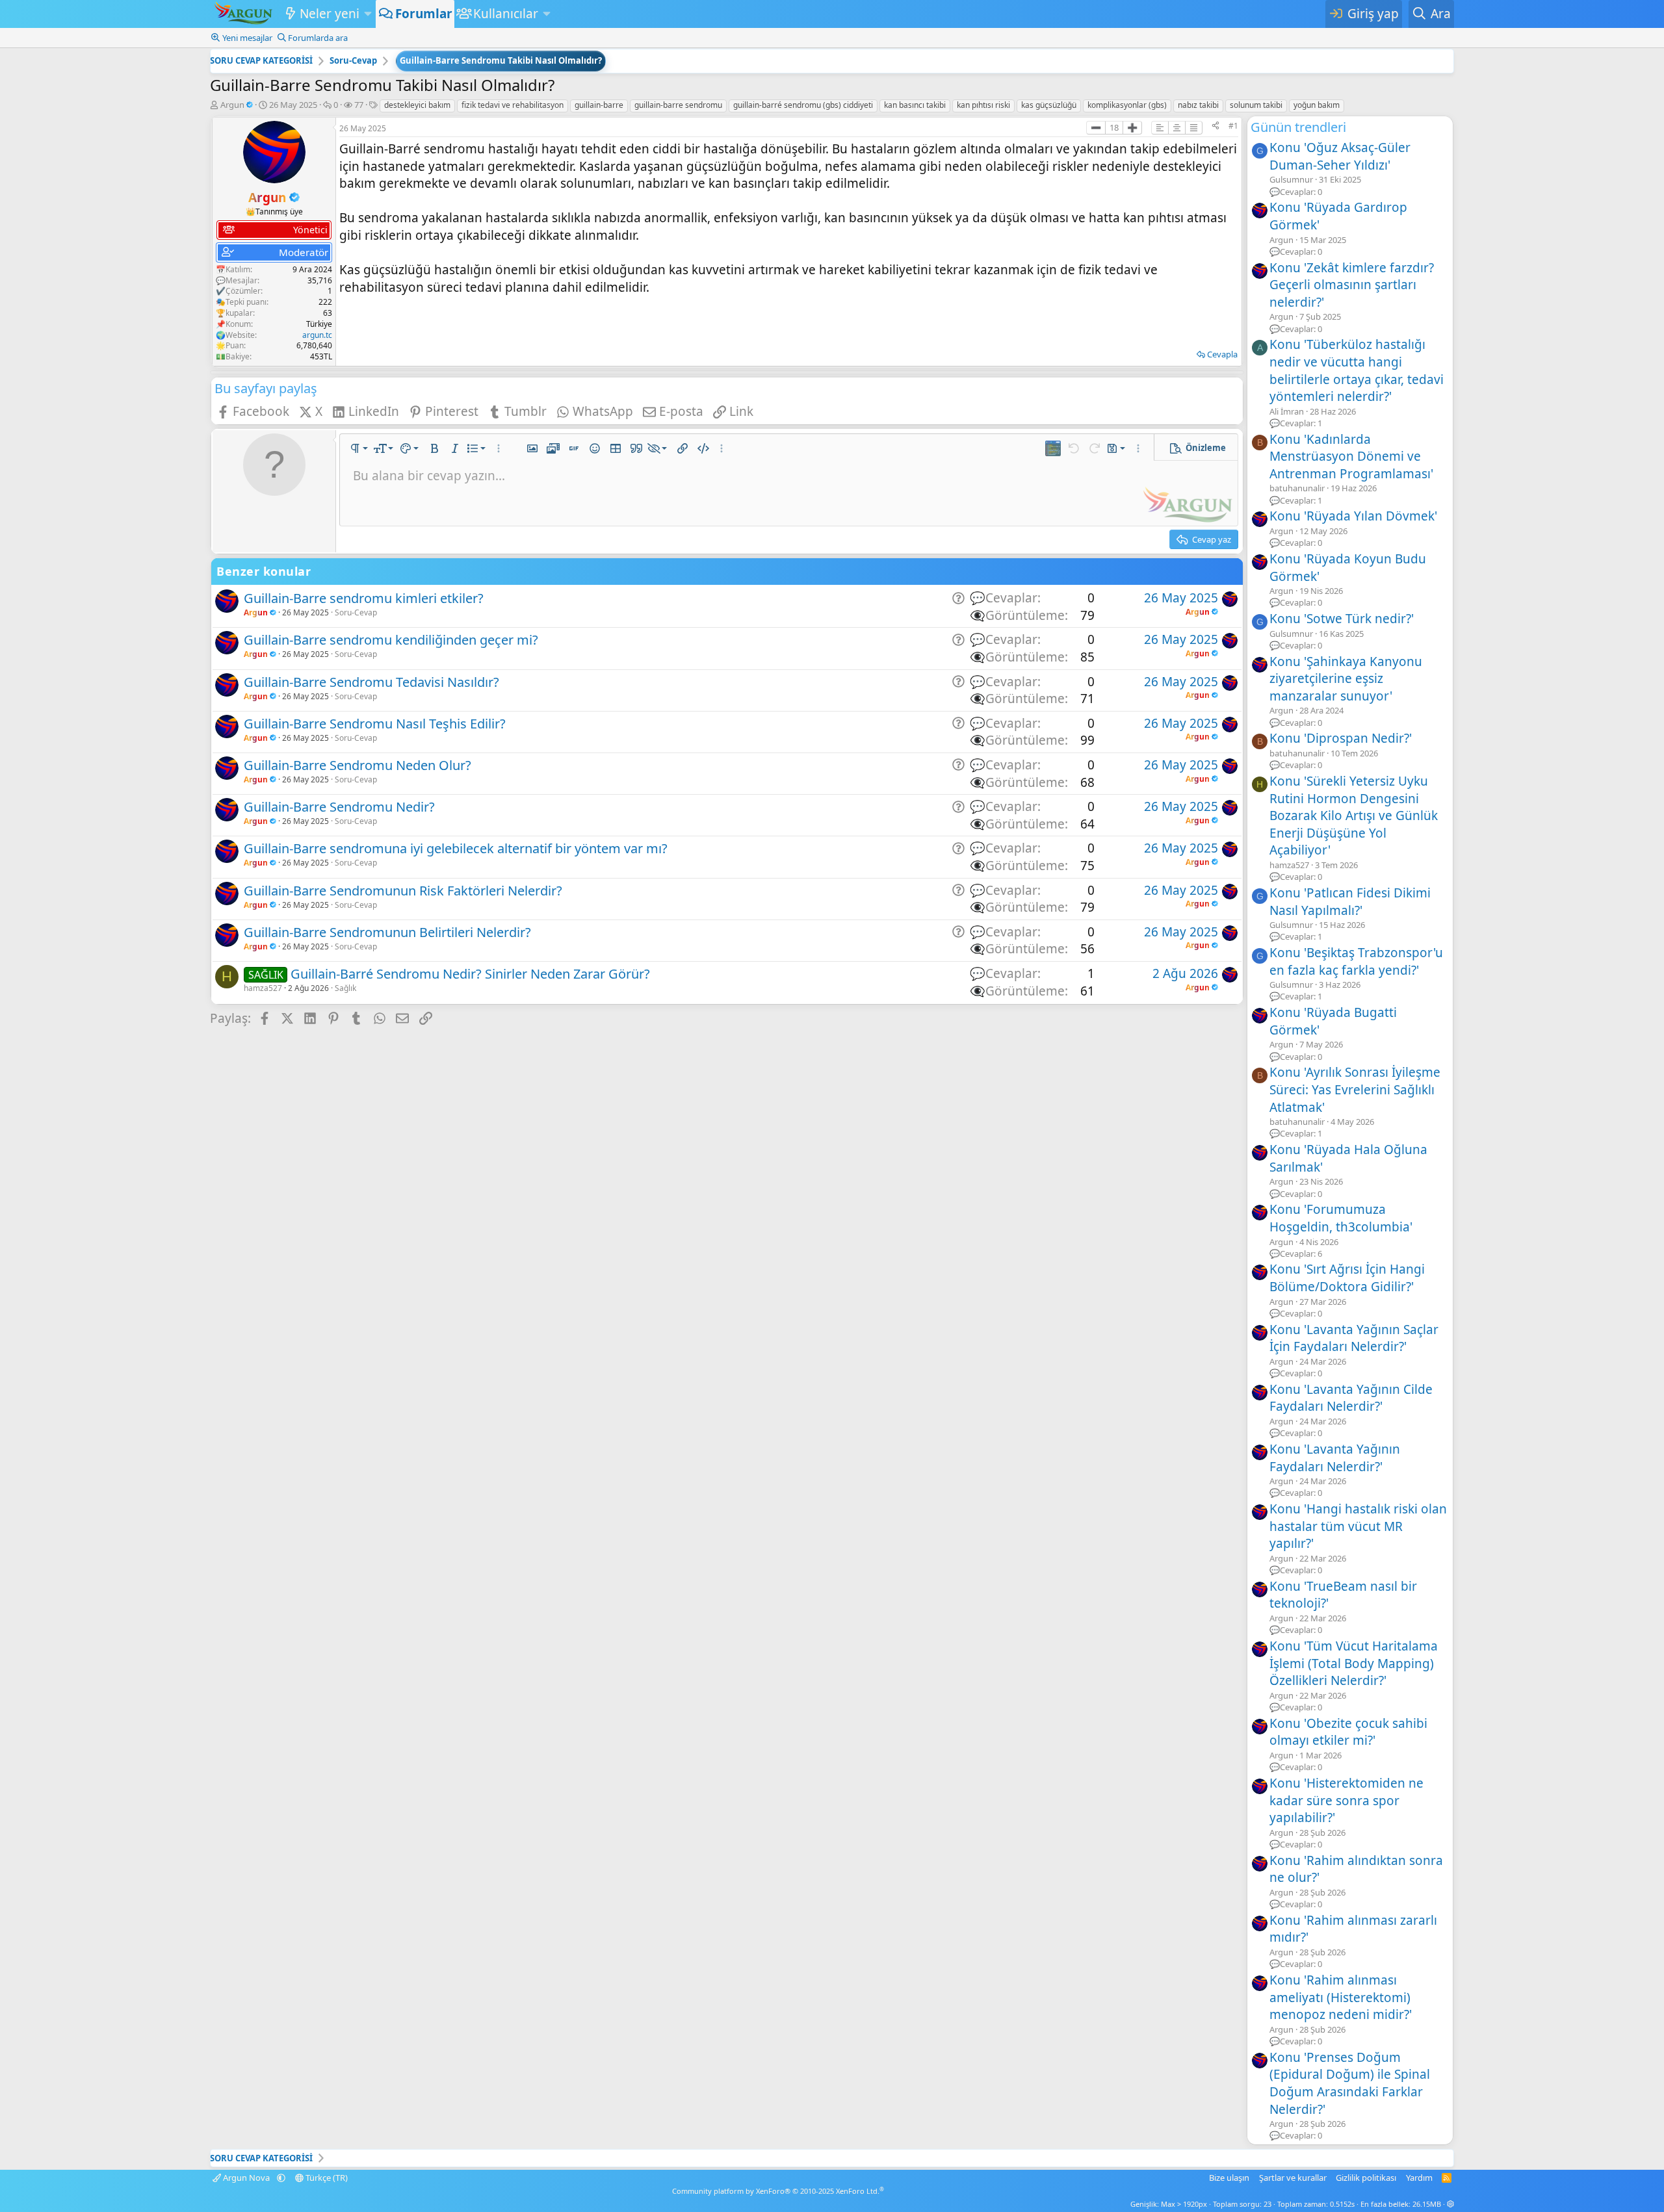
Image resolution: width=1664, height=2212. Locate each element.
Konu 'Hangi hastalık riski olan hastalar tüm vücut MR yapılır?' (1358, 1526)
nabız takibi (1198, 105)
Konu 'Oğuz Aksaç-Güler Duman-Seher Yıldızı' (1340, 156)
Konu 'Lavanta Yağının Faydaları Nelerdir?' (1335, 1458)
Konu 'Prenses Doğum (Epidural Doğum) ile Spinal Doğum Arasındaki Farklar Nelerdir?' (1350, 2083)
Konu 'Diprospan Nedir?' (1341, 738)
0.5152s (1342, 2204)
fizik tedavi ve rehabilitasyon (513, 105)
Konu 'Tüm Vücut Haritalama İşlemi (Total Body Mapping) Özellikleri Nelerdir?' (1354, 1663)
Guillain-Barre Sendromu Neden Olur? (357, 765)
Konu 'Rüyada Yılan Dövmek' (1353, 516)
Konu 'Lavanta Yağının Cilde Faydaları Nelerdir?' (1351, 1398)
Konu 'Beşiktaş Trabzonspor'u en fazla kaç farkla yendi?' (1356, 961)
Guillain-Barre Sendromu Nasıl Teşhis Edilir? (375, 724)
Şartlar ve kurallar (1293, 2178)
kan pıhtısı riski (983, 105)
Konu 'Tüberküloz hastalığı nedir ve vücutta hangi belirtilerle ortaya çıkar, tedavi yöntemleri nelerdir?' (1357, 370)
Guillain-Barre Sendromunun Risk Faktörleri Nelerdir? (403, 891)
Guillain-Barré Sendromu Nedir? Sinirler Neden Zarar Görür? (470, 974)
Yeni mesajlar (247, 38)
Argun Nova (246, 2178)
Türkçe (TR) (326, 2178)
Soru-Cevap (356, 612)
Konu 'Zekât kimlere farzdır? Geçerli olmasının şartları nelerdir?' (1352, 285)
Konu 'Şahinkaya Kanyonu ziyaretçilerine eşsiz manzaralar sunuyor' (1346, 679)
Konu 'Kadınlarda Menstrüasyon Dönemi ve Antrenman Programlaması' (1351, 457)
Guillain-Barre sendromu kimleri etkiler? (364, 598)
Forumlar (424, 14)
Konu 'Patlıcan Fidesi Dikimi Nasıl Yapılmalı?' (1350, 902)
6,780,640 (314, 345)
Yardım (1419, 2178)
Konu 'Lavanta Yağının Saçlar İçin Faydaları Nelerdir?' (1354, 1338)
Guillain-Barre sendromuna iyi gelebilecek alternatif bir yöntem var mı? (456, 848)
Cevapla (1222, 354)
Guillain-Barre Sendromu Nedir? (339, 807)
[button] (368, 14)
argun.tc (317, 335)
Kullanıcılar (506, 14)
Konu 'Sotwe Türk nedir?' (1342, 619)
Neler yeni (330, 14)
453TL (321, 356)
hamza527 (263, 988)
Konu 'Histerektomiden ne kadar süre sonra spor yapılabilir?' (1346, 1800)
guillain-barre (599, 105)
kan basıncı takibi (915, 105)
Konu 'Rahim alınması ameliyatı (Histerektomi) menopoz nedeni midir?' (1341, 1997)
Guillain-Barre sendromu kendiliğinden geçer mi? (391, 640)
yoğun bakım (1317, 105)
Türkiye (319, 324)
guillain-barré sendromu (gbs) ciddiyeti (803, 105)
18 (1114, 127)
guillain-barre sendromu (678, 105)
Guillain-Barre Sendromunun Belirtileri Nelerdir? (387, 932)
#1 (1233, 126)
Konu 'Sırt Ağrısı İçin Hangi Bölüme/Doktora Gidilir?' (1347, 1278)
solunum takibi (1256, 105)
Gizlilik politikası (1366, 2178)
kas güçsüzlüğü (1049, 105)
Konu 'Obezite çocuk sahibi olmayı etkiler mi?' (1348, 1732)
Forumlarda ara (318, 38)
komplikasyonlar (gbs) (1127, 105)
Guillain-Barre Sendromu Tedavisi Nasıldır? (371, 682)
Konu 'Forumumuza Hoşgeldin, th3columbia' (1341, 1218)
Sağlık (345, 988)
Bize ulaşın (1229, 2178)
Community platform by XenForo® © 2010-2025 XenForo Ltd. (778, 2191)
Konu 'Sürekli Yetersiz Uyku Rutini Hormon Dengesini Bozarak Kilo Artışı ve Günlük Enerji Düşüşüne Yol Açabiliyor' (1354, 816)
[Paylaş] (1215, 126)
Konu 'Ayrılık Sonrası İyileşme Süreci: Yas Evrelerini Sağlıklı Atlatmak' (1355, 1089)
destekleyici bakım (417, 105)
